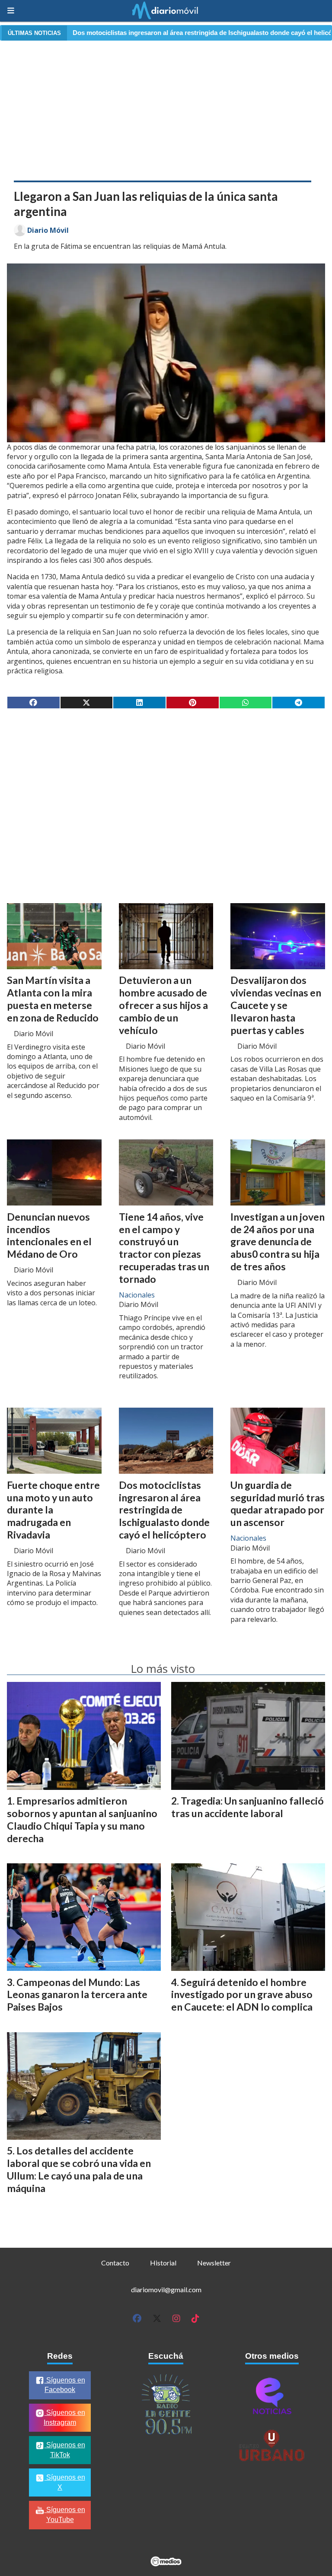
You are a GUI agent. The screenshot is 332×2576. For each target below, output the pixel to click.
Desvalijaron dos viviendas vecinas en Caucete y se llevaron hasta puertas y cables (276, 1005)
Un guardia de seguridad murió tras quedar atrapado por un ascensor (278, 1504)
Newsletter (214, 2263)
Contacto (115, 2263)
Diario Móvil (48, 230)
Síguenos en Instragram (64, 2417)
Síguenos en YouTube (65, 2515)
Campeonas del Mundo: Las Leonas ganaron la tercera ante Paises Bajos (77, 1995)
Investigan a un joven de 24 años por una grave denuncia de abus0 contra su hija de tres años (278, 1242)
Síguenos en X (65, 2482)
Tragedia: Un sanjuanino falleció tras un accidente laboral (247, 1807)
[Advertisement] (166, 109)
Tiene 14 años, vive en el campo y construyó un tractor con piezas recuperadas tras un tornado (164, 1248)
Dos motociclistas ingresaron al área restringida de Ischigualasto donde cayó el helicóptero (164, 1510)
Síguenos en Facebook (65, 2385)
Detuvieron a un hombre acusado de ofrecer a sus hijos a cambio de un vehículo (163, 1005)
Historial (163, 2263)
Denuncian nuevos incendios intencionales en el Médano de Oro (49, 1235)
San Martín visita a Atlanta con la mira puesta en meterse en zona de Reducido (53, 999)
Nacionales (137, 1295)
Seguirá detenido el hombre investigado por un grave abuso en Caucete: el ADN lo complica (242, 1995)
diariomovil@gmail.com (166, 2289)
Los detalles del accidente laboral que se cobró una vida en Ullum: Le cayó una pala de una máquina (79, 2169)
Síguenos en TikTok (65, 2450)
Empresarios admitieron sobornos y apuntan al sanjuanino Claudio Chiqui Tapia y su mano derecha (82, 1819)
